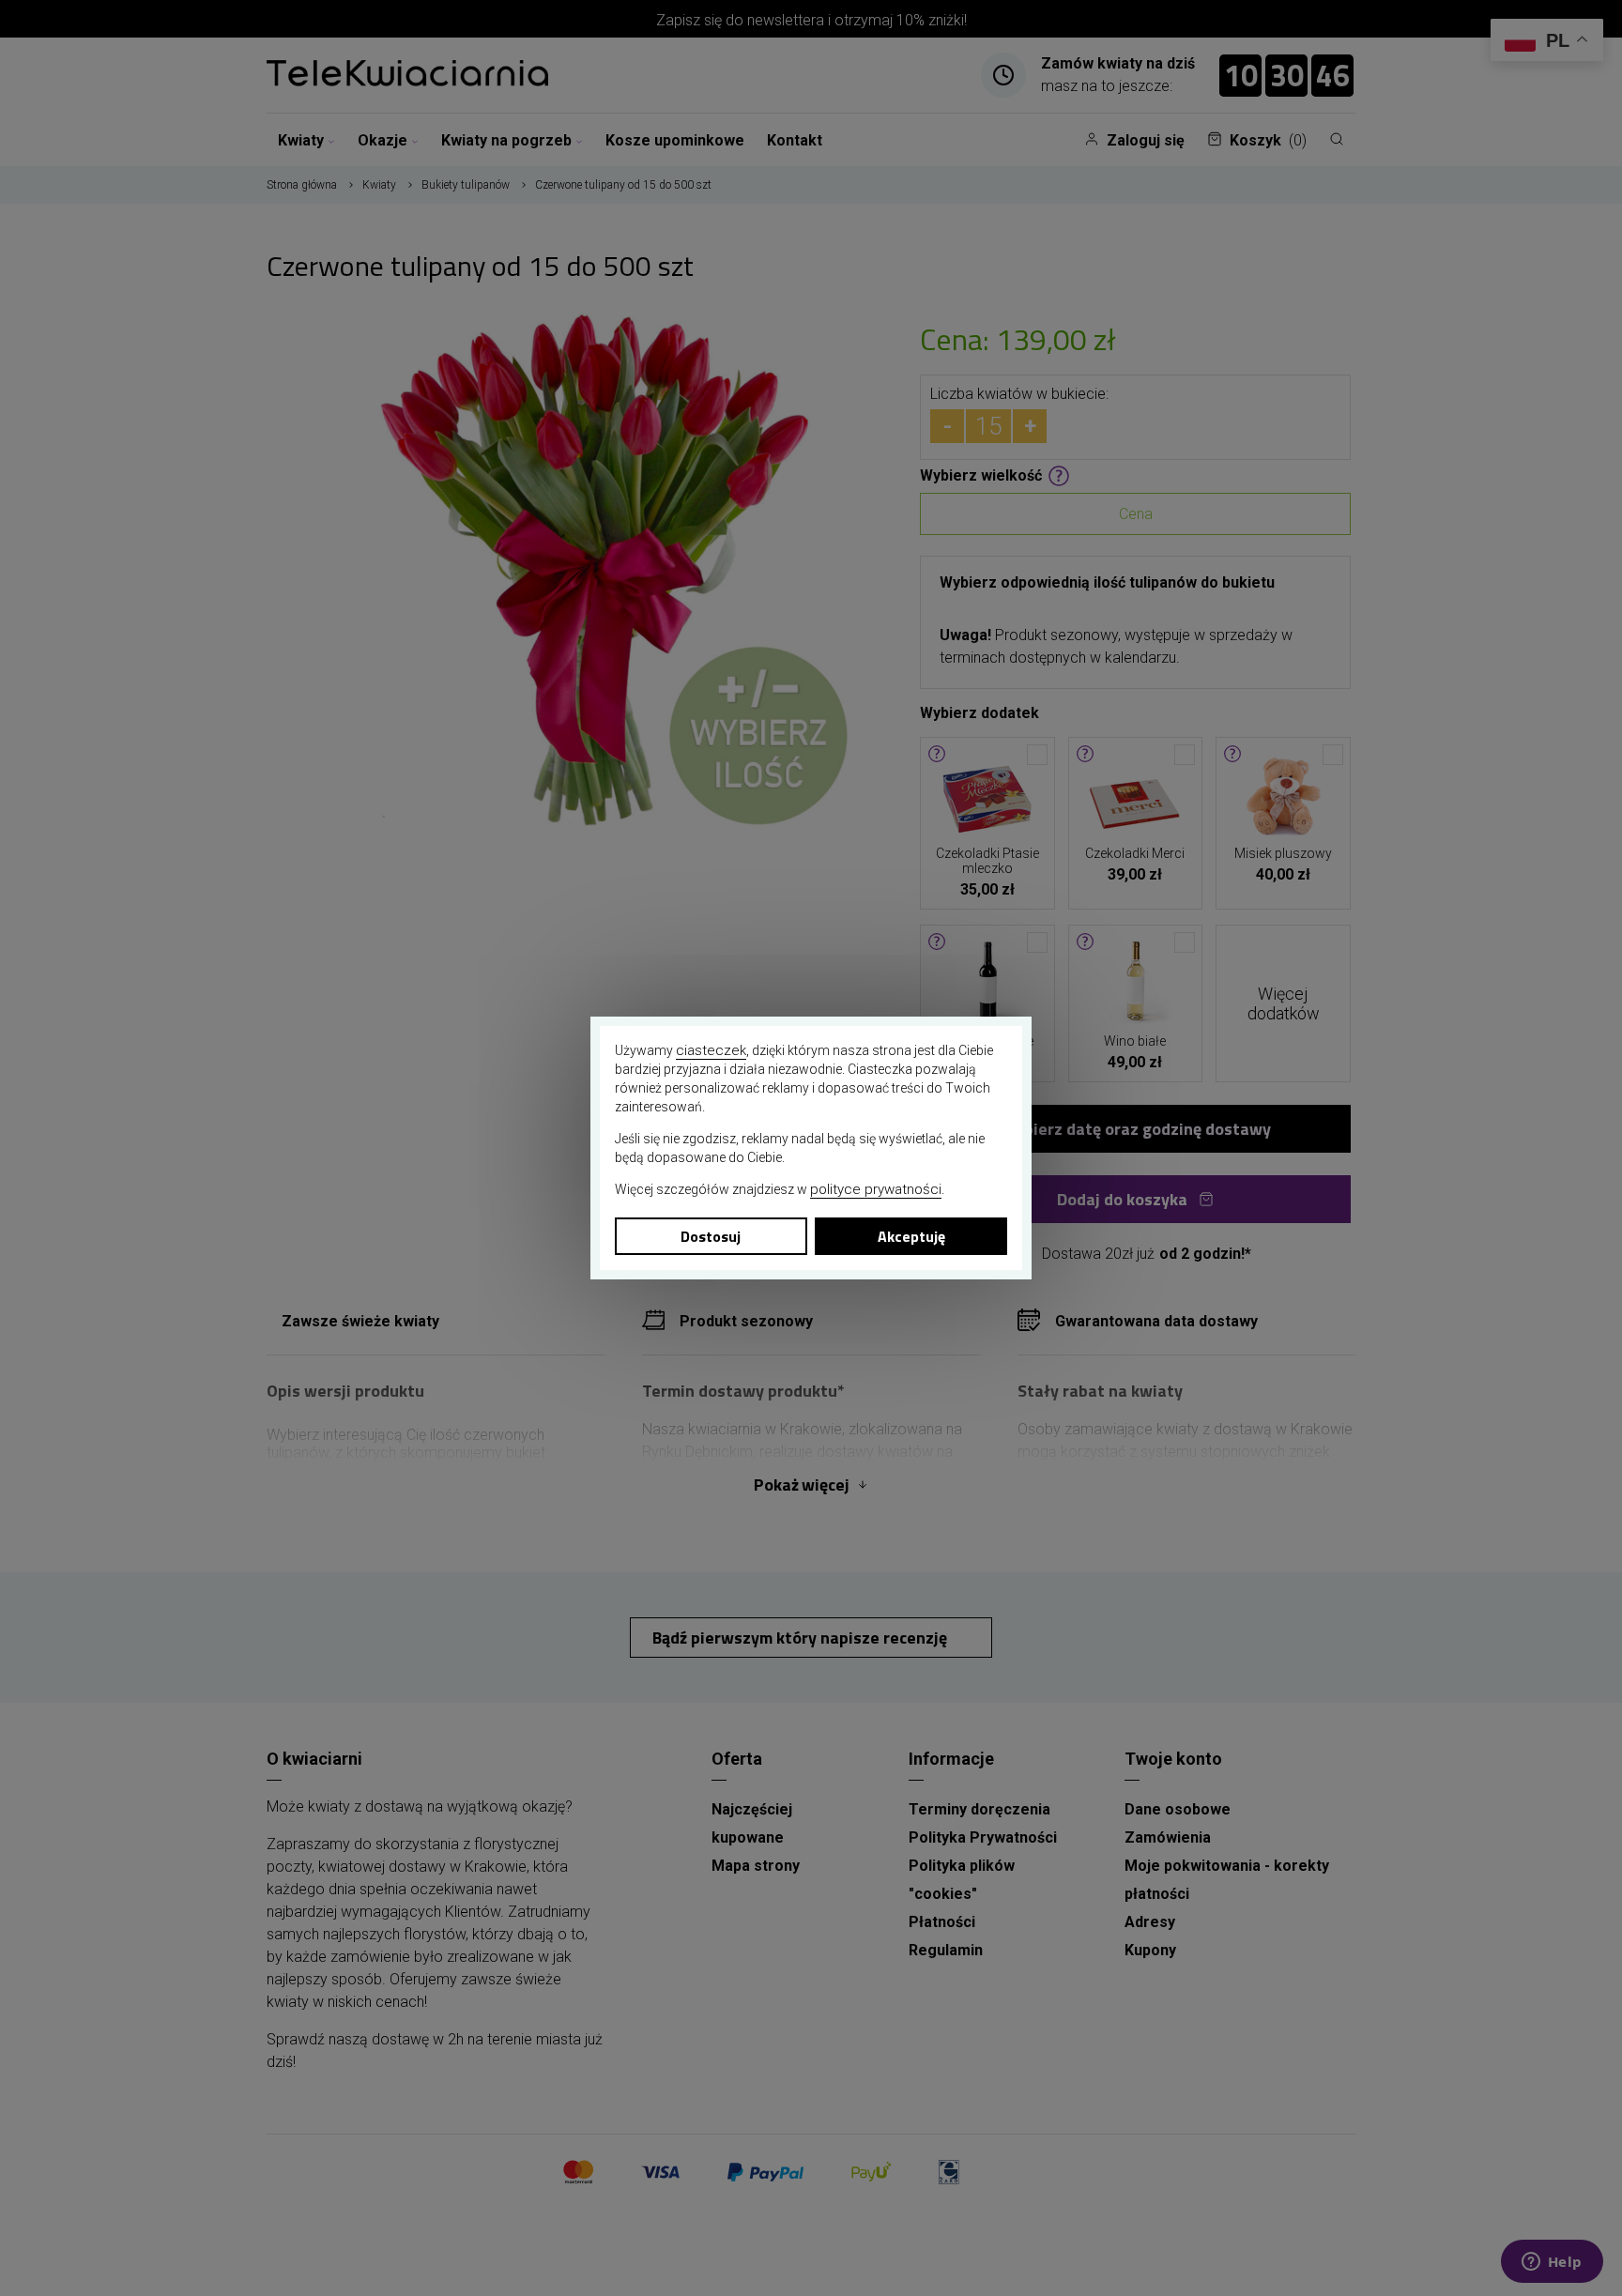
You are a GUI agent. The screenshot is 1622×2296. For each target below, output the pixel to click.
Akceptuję (911, 1236)
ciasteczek (711, 1050)
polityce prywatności (876, 1189)
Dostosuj (711, 1236)
